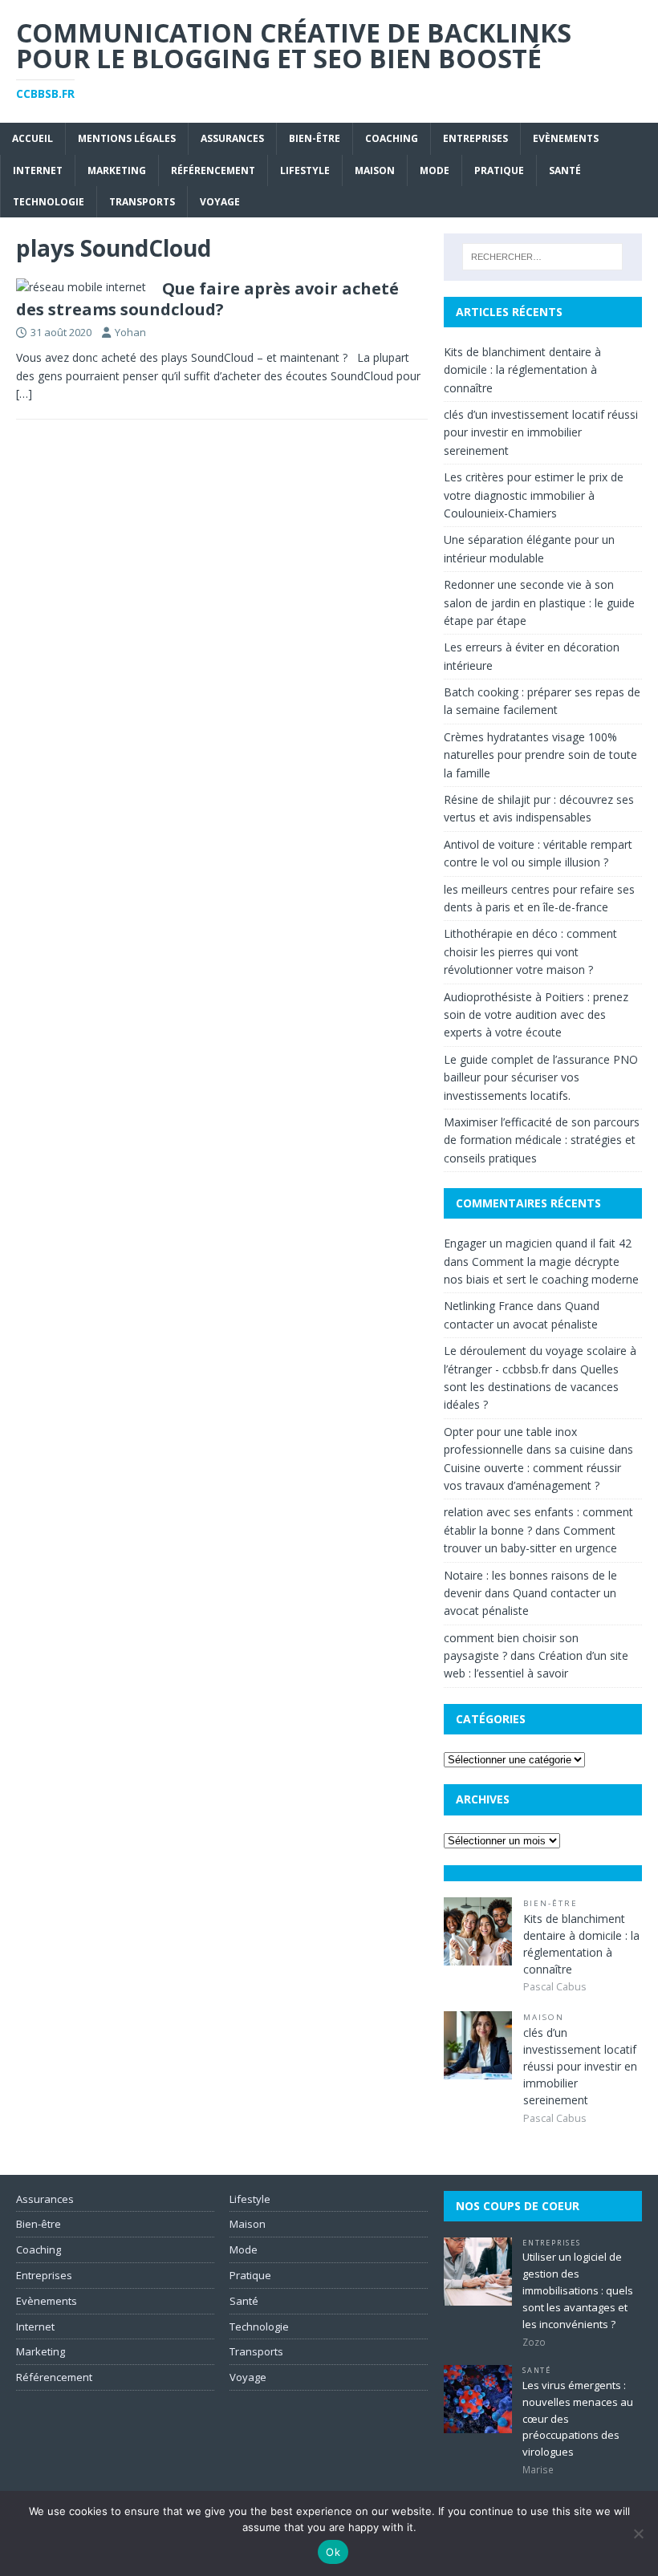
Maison (375, 170)
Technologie (49, 202)
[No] (638, 2533)
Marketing (117, 170)
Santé (565, 170)
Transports (142, 202)
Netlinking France (489, 1306)
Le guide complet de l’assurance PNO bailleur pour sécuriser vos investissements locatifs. (541, 1077)
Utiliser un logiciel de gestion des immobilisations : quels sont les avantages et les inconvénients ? (578, 2290)
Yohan (130, 332)
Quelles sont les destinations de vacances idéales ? (531, 1387)
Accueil (32, 138)
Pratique (499, 170)
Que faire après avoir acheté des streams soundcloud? (207, 299)
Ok (333, 2552)
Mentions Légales (127, 138)
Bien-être (315, 138)
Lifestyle (305, 170)
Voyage (220, 202)
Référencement (213, 170)
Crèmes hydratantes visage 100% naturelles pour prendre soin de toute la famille (540, 755)
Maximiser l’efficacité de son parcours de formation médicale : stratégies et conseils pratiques (542, 1140)
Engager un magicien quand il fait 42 (538, 1243)
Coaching (392, 138)
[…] (24, 393)
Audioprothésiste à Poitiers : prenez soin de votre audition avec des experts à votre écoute (536, 1015)
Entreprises (475, 138)
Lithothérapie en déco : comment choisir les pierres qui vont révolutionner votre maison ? (530, 951)
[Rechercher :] (542, 257)
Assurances (232, 138)
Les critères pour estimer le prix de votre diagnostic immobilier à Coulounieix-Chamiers (534, 495)
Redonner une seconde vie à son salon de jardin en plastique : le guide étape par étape (539, 602)
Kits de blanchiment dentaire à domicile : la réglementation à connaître (522, 370)
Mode (435, 170)
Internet (38, 170)
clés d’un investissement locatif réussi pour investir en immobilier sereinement (541, 432)
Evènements (566, 138)
